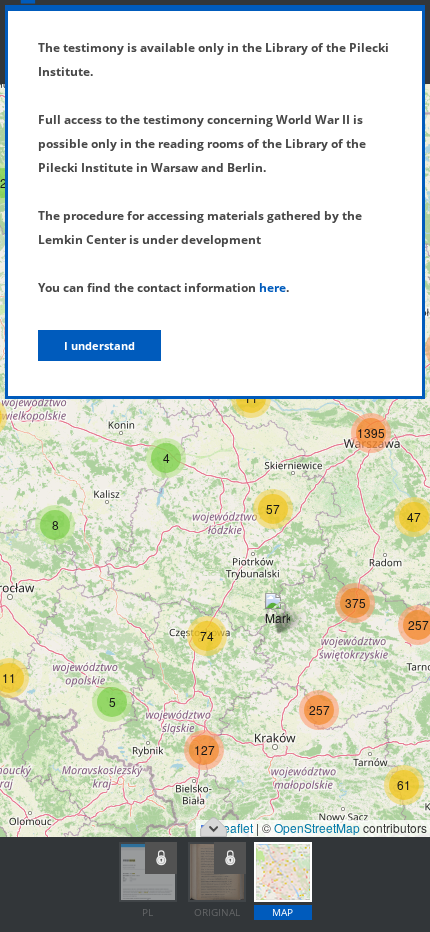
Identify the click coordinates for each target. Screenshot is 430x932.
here (272, 287)
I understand (99, 345)
